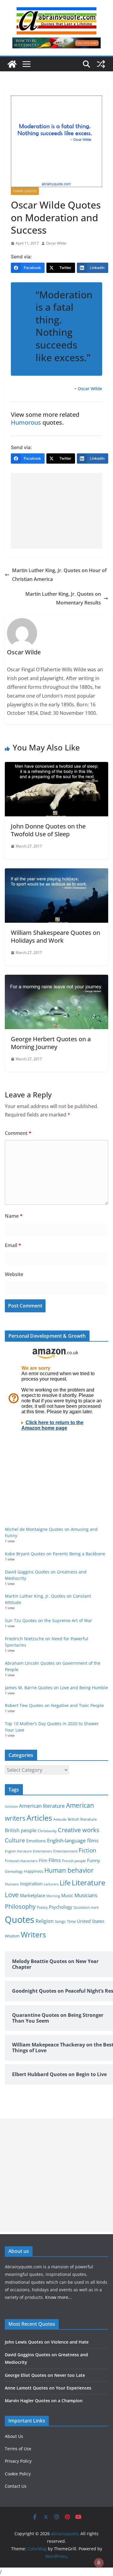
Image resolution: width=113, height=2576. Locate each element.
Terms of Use (18, 2449)
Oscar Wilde (56, 243)
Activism (11, 1806)
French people (74, 1861)
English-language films (73, 1840)
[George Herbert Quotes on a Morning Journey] (56, 979)
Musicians (86, 1895)
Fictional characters (21, 1861)
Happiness (34, 1871)
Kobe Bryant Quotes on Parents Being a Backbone (55, 1554)
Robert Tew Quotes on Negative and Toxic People (54, 1705)
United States (91, 1921)
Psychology (61, 1907)
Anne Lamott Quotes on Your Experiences (48, 2388)
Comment (18, 1133)
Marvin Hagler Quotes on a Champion (44, 2401)
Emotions (36, 1841)
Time (71, 1921)
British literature (82, 1819)
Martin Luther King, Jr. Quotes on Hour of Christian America (59, 575)
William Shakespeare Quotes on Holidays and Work (55, 936)
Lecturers (51, 1884)
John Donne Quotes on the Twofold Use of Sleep (48, 830)
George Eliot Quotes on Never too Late (45, 2375)
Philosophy (20, 1906)
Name (14, 1216)
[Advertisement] (56, 511)
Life (65, 1883)
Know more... (58, 2297)
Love (12, 1895)
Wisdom (12, 1936)
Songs (60, 1921)
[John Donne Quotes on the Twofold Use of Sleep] (56, 766)
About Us (14, 2436)
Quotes (20, 1920)
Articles (39, 1818)
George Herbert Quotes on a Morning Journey (51, 1043)
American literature (42, 1806)
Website (14, 1274)
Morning (53, 1896)
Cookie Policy (18, 2474)
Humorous (26, 422)
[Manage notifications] (99, 2563)
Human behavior (69, 1870)
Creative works (79, 1830)
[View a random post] (101, 64)
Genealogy (14, 1871)
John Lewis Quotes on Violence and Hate (47, 2342)
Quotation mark (86, 1907)
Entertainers (42, 1851)
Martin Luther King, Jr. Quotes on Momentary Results (63, 598)
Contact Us (16, 2486)
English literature (18, 1851)
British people (21, 1830)
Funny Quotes (25, 191)
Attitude (60, 1819)
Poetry (42, 1907)
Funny (94, 1860)
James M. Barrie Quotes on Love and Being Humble (56, 1688)
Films (55, 1860)
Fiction (88, 1850)
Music (67, 1895)
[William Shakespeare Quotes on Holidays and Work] (56, 873)
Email (13, 1245)
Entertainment (65, 1851)
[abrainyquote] (12, 64)
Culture (15, 1840)
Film (43, 1861)
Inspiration (31, 1884)
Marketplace (33, 1895)
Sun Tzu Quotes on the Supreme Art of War (49, 1620)
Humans (12, 1884)
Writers (33, 1934)
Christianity (47, 1831)
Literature (88, 1883)
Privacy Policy (18, 2461)
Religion (45, 1921)
